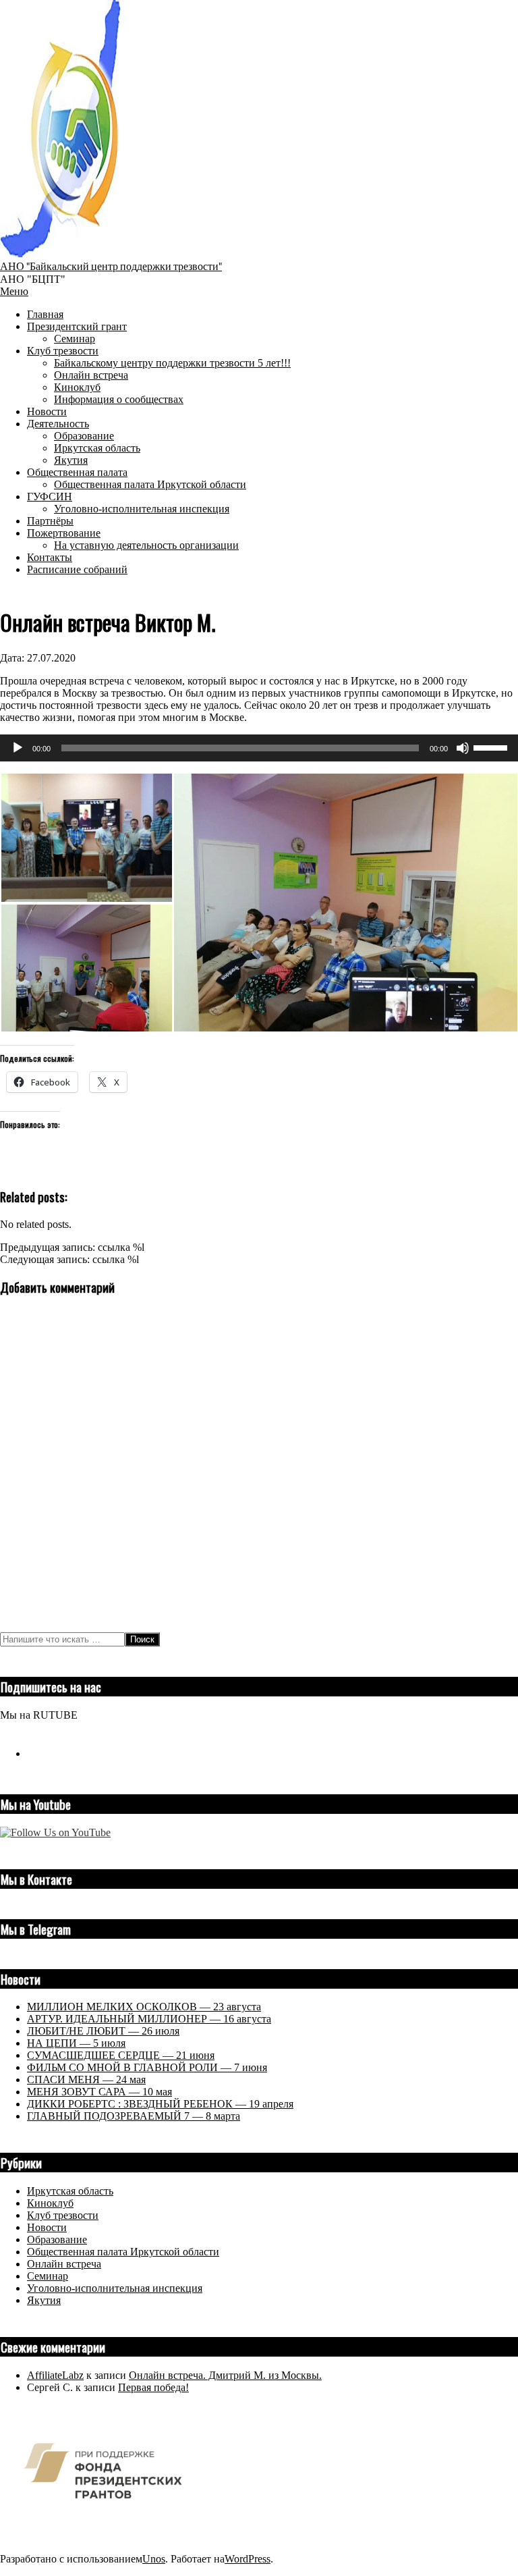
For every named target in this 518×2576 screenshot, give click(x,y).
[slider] (492, 747)
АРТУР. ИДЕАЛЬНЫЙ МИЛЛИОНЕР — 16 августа (149, 2019)
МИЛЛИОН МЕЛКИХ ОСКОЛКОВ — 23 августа (144, 2007)
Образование (57, 2239)
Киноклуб (50, 2203)
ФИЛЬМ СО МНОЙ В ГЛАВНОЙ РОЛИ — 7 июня (147, 2067)
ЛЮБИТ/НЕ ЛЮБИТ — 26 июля (103, 2031)
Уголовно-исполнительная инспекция (115, 2288)
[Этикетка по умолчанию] (32, 1753)
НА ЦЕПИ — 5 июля (76, 2043)
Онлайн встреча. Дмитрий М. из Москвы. (225, 2375)
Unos (154, 2559)
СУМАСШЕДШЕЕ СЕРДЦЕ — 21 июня (121, 2055)
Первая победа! (153, 2387)
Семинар (48, 2276)
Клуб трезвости (63, 2215)
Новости (47, 2227)
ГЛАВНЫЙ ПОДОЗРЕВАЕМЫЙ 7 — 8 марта (134, 2116)
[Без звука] (463, 748)
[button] (86, 838)
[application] (259, 748)
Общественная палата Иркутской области (123, 2252)
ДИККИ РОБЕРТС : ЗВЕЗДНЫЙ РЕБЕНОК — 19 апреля (160, 2104)
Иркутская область (70, 2191)
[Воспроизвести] (18, 748)
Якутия (44, 2300)
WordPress (248, 2559)
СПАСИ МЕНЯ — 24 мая (86, 2079)
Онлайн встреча (64, 2264)
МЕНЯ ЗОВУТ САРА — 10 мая (99, 2092)
